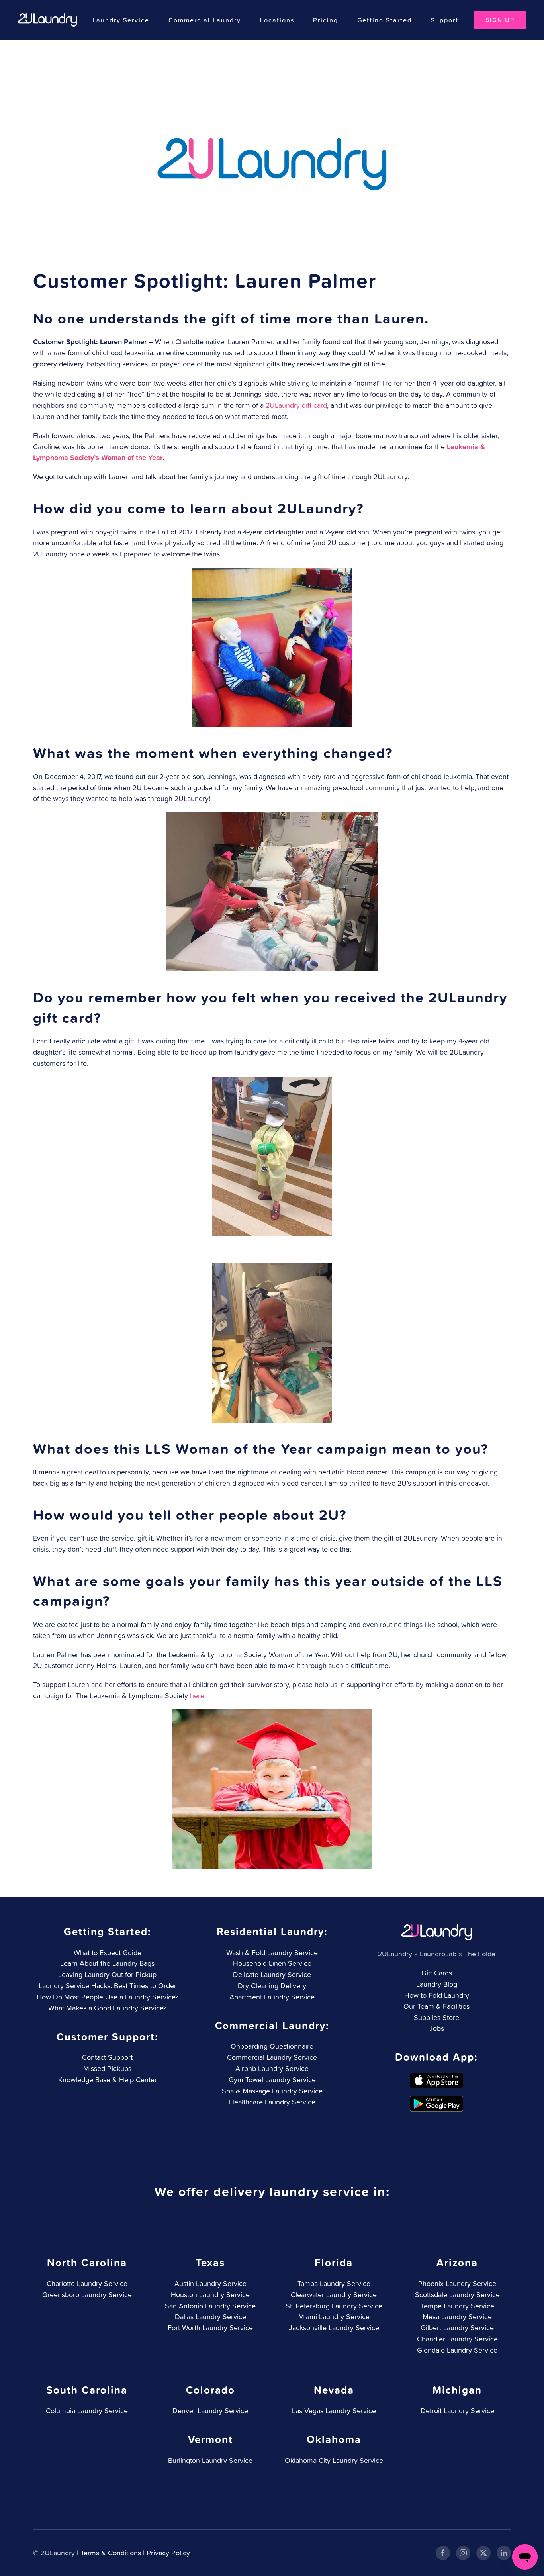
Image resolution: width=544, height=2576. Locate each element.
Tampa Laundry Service (334, 2283)
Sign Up (500, 20)
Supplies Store (436, 2017)
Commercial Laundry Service (272, 2057)
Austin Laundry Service (210, 2283)
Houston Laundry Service (210, 2295)
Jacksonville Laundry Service (334, 2328)
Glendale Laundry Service (457, 2350)
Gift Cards (437, 1973)
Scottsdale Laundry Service (457, 2295)
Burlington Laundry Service (210, 2460)
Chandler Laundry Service (457, 2339)
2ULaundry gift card (296, 405)
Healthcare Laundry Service (272, 2102)
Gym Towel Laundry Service (272, 2080)
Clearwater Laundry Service (334, 2295)
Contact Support (107, 2057)
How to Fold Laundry (437, 1995)
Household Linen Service (272, 1963)
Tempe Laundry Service (457, 2306)
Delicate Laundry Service (272, 1974)
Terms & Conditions (111, 2553)
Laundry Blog (437, 1984)
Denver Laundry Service (210, 2411)
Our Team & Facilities (436, 2006)
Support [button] (445, 20)
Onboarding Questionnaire (272, 2046)
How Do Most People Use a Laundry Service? (108, 1997)
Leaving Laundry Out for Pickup (107, 1974)
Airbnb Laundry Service (272, 2068)
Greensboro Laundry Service (87, 2295)
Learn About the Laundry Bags (107, 1963)
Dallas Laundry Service (210, 2317)
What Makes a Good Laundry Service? (107, 2008)
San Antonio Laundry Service (210, 2306)
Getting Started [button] (385, 20)
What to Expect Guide (108, 1953)
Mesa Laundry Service (457, 2317)
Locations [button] (277, 20)
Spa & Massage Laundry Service (272, 2091)
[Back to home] (47, 20)
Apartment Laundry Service (272, 1997)
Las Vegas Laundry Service (334, 2411)
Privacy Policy (168, 2553)
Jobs (437, 2028)
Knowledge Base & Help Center (108, 2080)
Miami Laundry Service (334, 2317)
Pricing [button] (326, 20)
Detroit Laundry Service (457, 2411)
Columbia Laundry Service (87, 2411)
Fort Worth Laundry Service (210, 2328)
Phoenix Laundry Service (457, 2283)
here (197, 1696)
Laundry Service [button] (121, 20)
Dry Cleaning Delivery (272, 1986)
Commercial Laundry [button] (205, 20)
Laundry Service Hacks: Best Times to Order (108, 1986)
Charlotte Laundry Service (87, 2283)
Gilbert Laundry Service (457, 2328)
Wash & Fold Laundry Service (272, 1953)
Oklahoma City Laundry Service (334, 2460)
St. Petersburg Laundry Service (334, 2306)
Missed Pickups (107, 2068)
